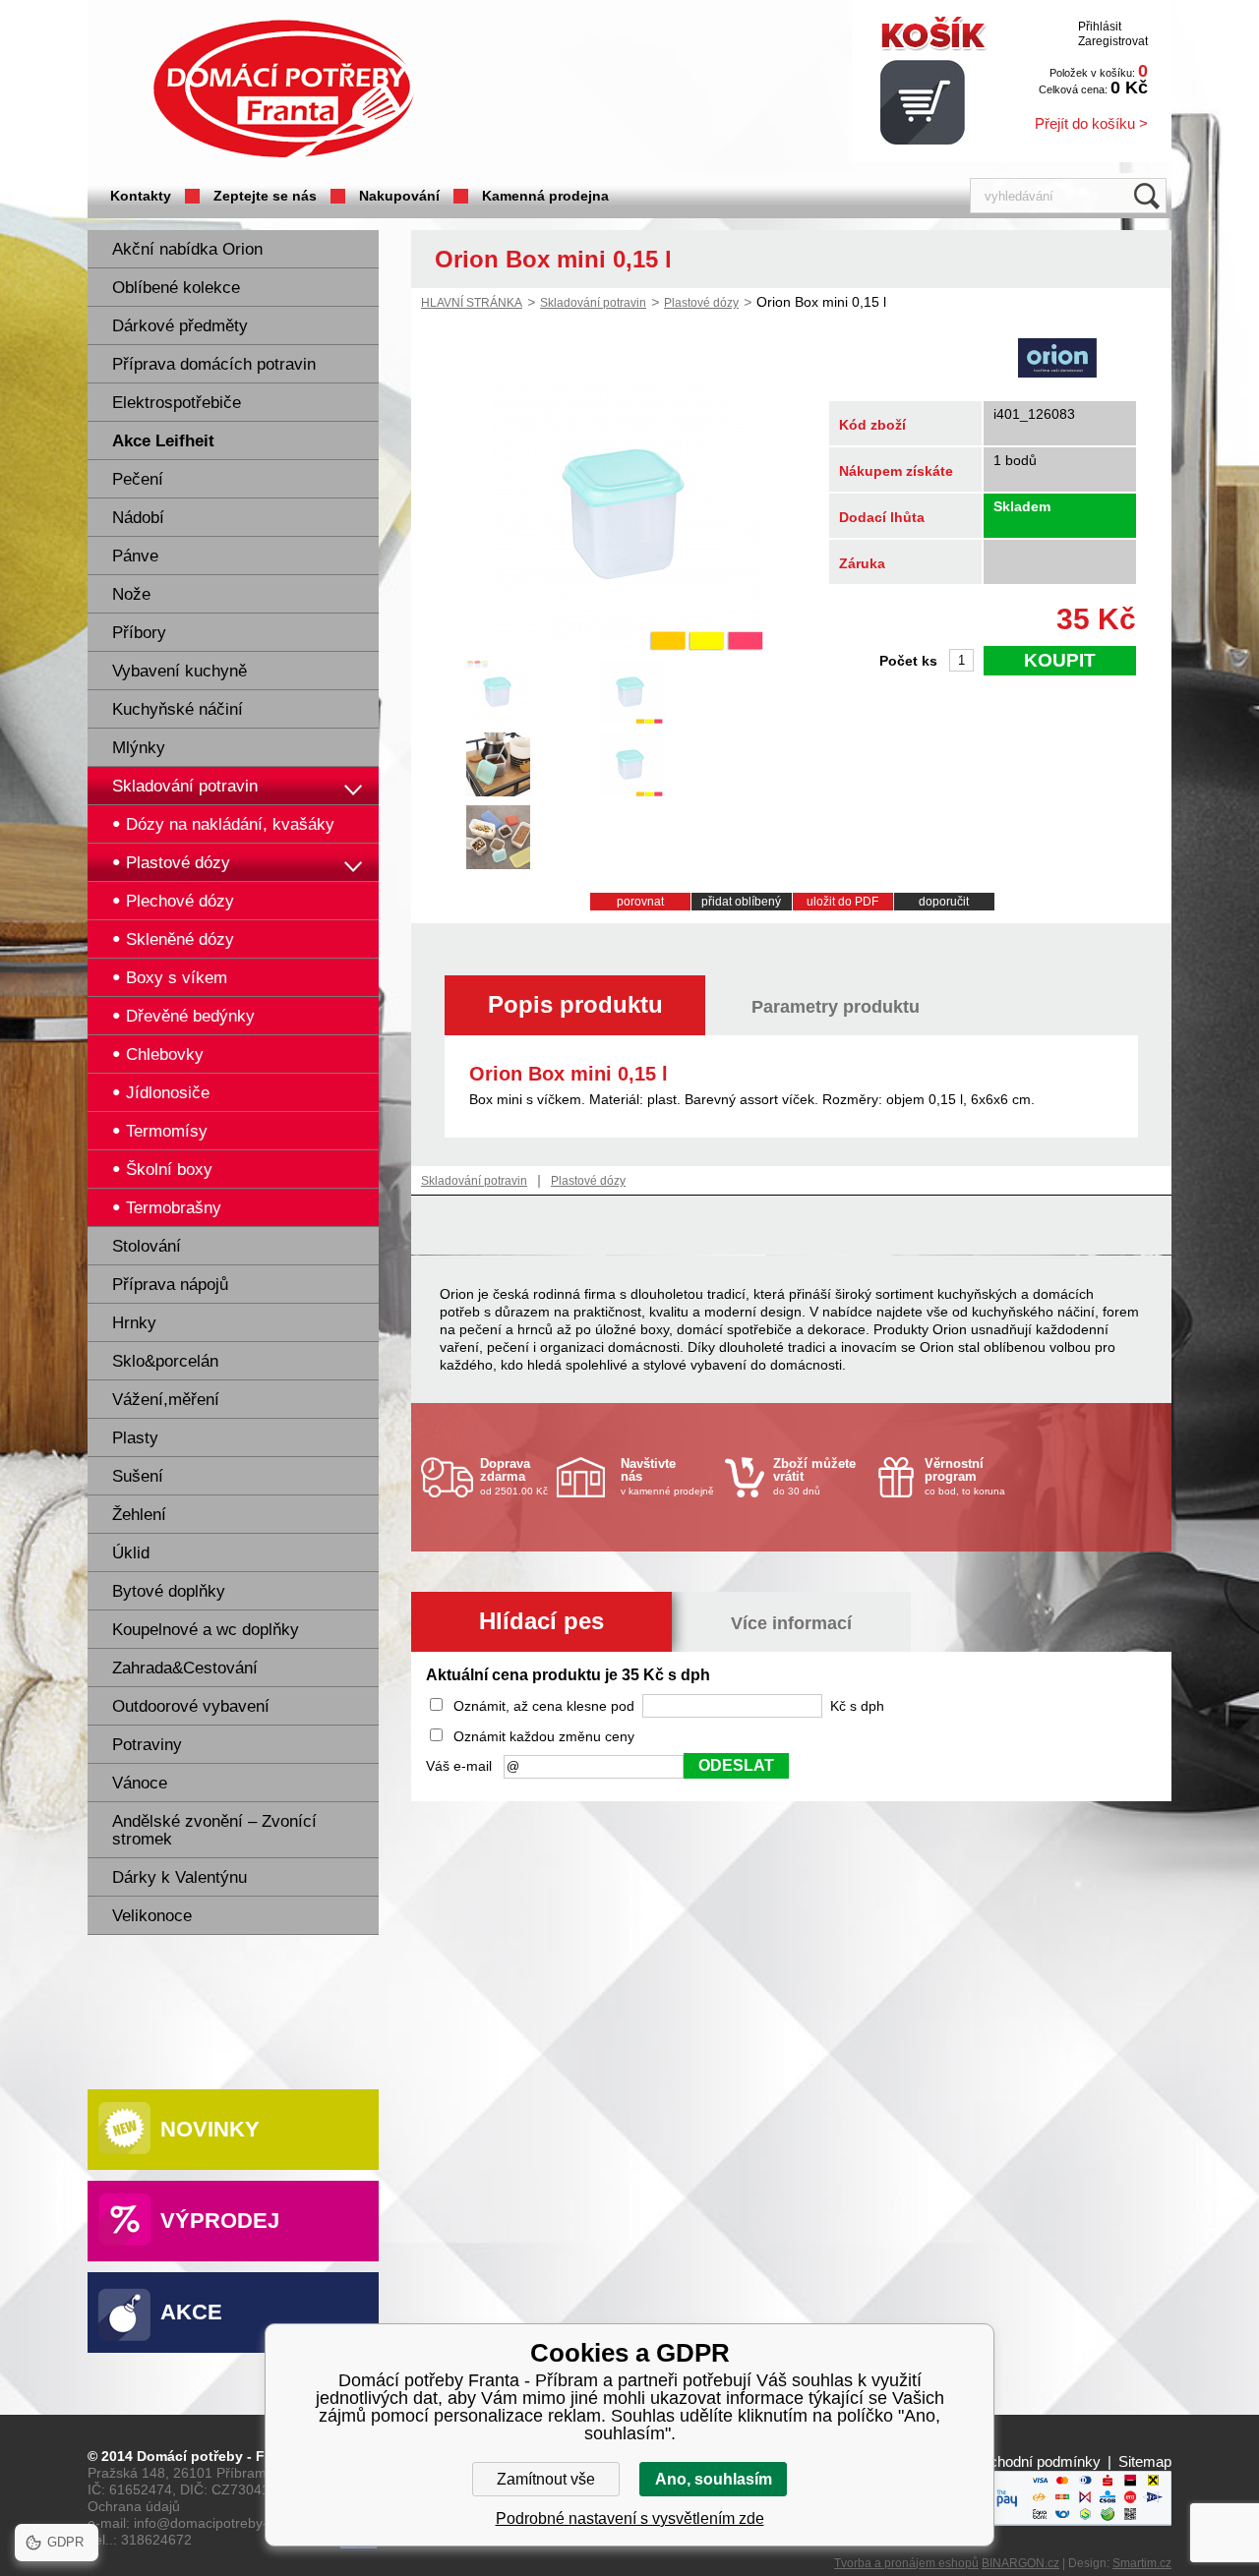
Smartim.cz (1142, 2563)
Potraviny (147, 1745)
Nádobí (138, 518)
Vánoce (140, 1783)
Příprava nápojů (170, 1285)
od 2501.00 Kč (514, 1476)
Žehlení (139, 1515)
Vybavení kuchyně (180, 671)
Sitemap (1145, 2461)
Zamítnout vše (546, 2479)
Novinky (210, 2129)
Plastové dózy (701, 303)
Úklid (131, 1553)
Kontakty (141, 196)
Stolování (147, 1246)
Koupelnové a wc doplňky (206, 1630)
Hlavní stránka (472, 303)
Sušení (138, 1476)
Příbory (139, 633)
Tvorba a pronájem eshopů (906, 2563)
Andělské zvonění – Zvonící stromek (214, 1830)
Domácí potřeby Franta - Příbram (283, 89)
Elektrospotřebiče (177, 403)
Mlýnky (139, 748)
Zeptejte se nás (265, 196)
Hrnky (134, 1323)
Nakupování (399, 196)
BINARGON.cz (1020, 2563)
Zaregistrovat (1113, 41)
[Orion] (1057, 360)
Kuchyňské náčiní (178, 709)
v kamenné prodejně (667, 1476)
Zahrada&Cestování (185, 1668)
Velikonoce (152, 1916)
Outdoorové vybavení (191, 1706)
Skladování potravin (185, 786)
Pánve (135, 556)
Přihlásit (1100, 27)
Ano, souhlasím (714, 2479)
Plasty (135, 1438)
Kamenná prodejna (545, 196)
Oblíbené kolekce (176, 288)
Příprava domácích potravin (214, 364)
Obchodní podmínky (1035, 2461)
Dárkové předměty (180, 326)
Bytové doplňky (169, 1591)
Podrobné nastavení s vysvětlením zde (630, 2518)
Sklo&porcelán (165, 1361)
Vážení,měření (166, 1400)
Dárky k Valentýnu (180, 1877)
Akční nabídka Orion (187, 249)
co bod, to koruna (965, 1476)
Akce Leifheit (163, 441)
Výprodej (220, 2221)
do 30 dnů (814, 1476)
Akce (191, 2312)
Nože (131, 594)
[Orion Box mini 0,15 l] (628, 646)
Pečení (138, 479)
